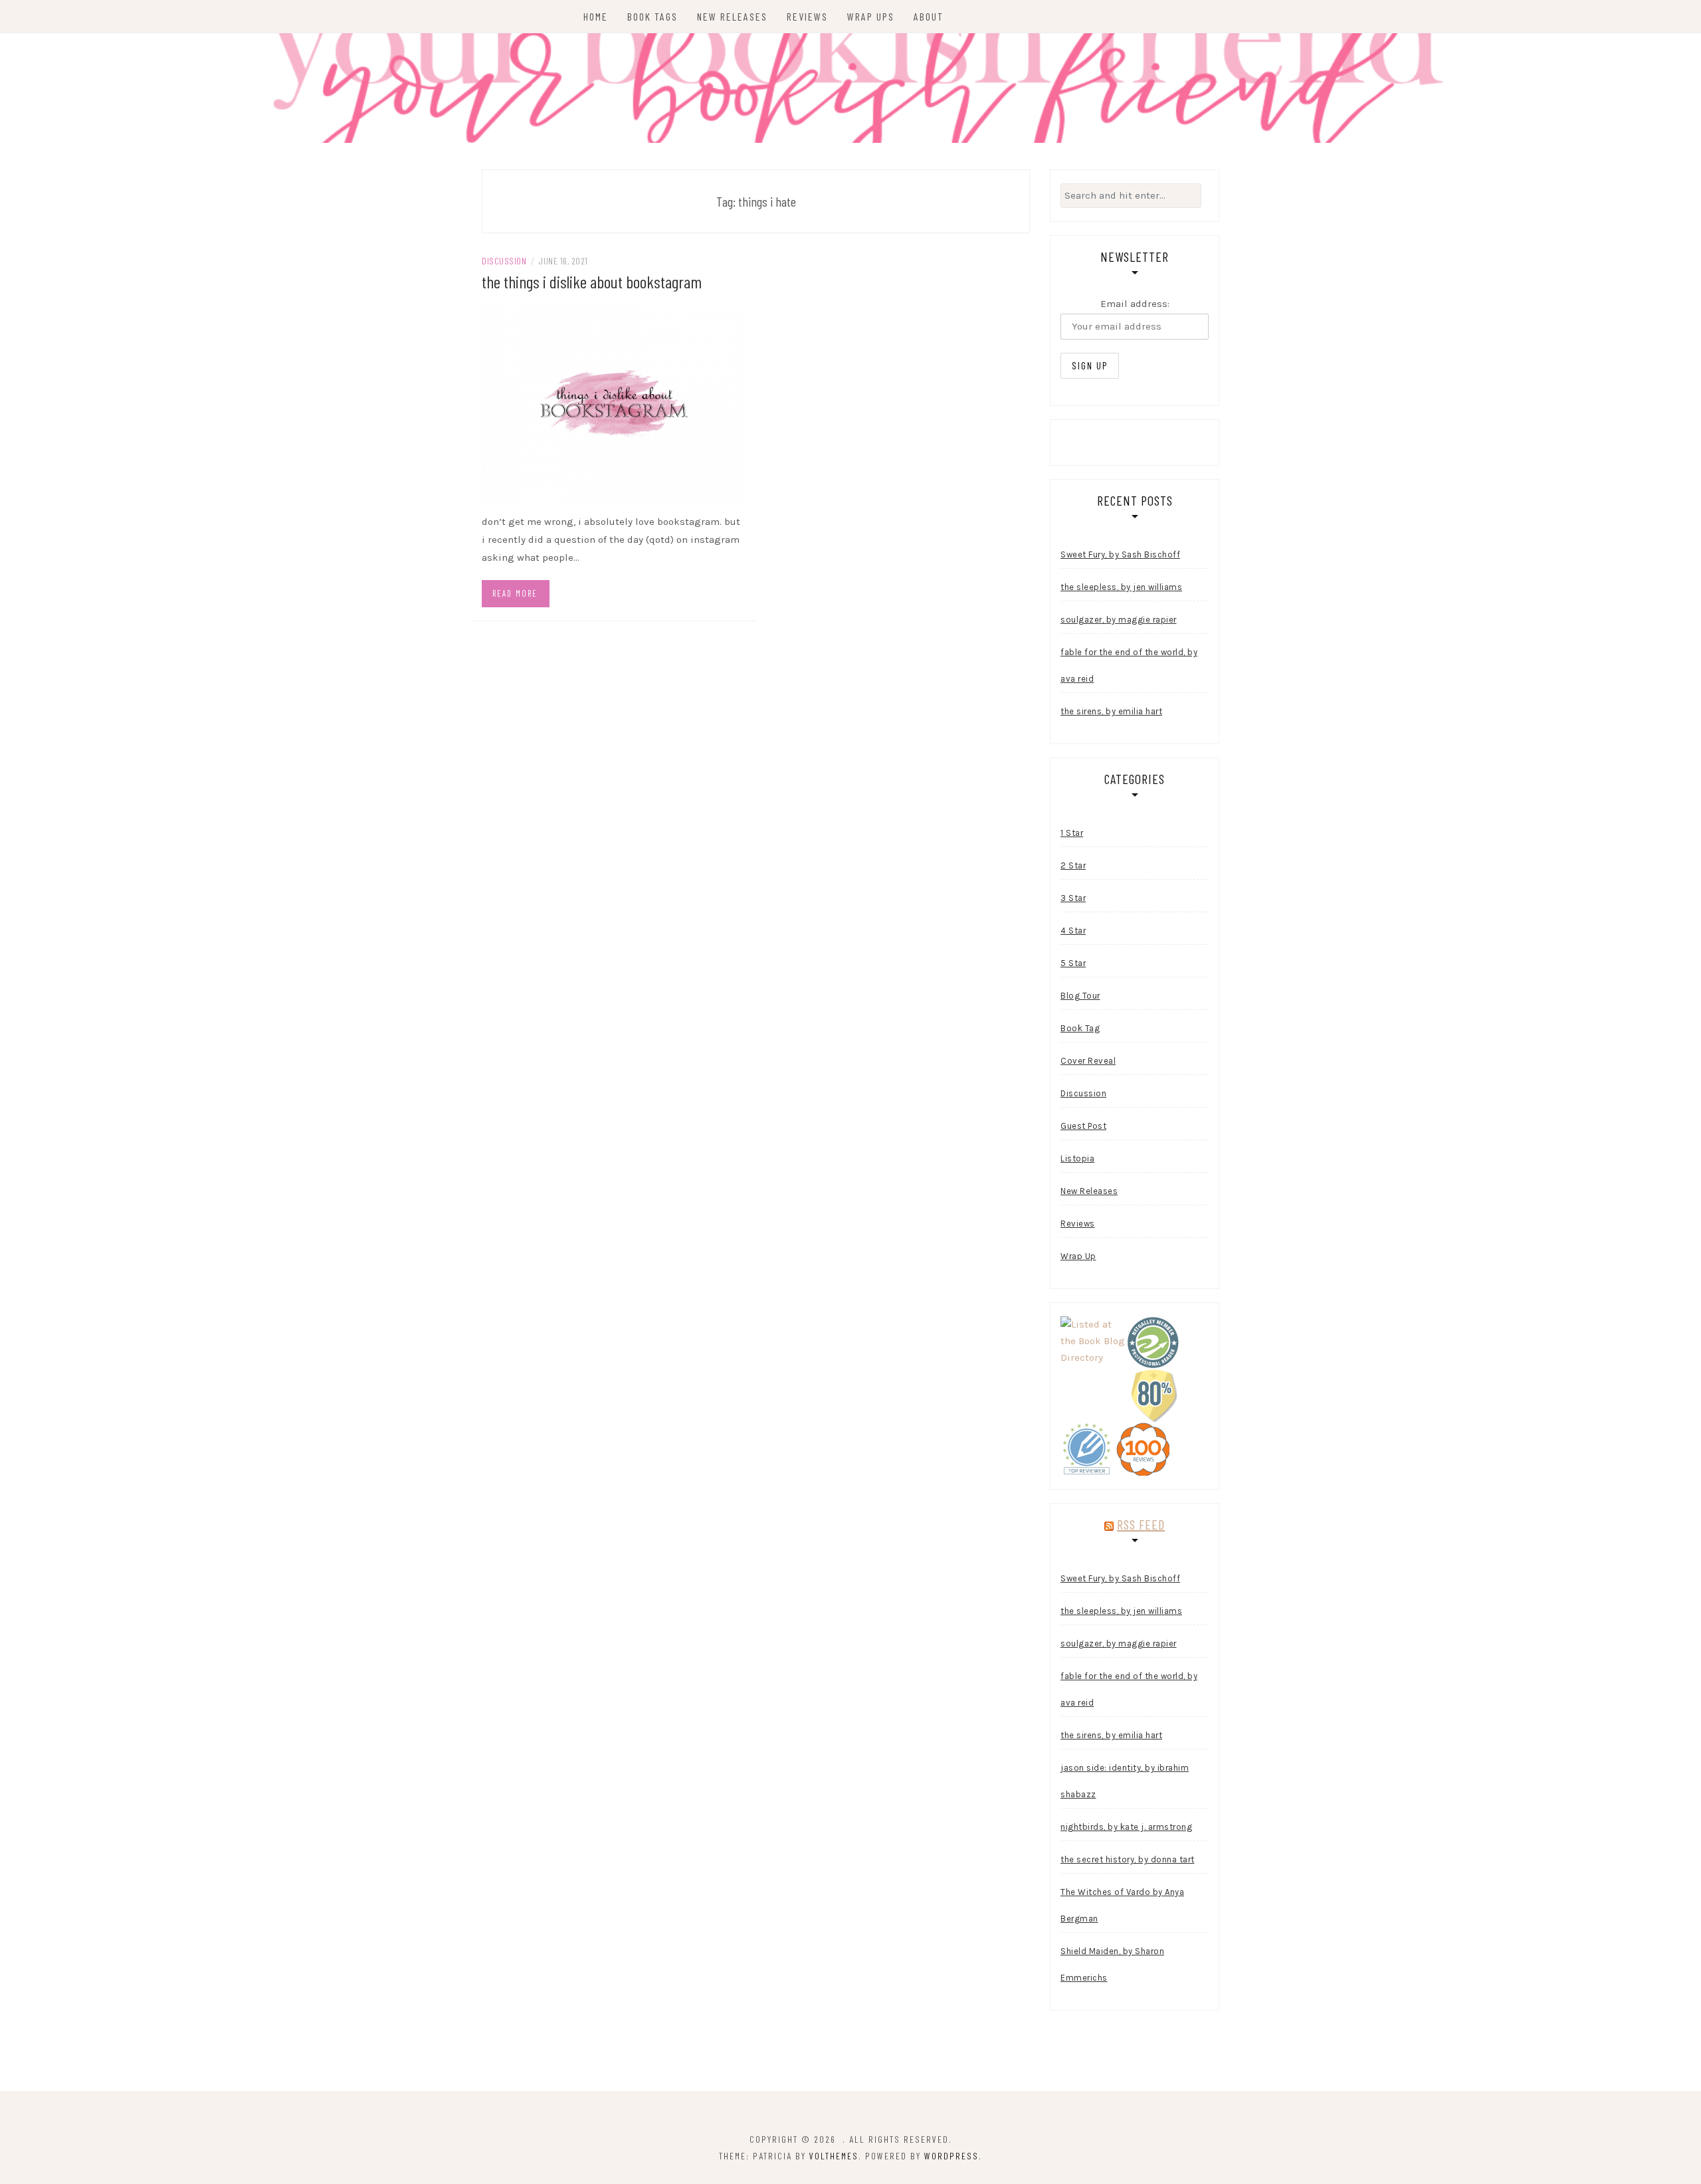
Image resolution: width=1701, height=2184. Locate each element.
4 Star (1073, 931)
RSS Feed (1141, 1524)
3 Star (1073, 898)
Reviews (807, 16)
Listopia (1077, 1158)
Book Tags (652, 16)
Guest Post (1083, 1126)
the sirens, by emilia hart (1111, 711)
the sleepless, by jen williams (1121, 587)
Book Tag (1080, 1028)
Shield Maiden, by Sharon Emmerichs (1112, 1964)
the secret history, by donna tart (1128, 1859)
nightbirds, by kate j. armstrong (1126, 1827)
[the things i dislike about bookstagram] (614, 403)
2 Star (1073, 865)
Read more (515, 593)
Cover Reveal (1088, 1061)
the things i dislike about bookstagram (592, 281)
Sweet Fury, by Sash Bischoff (1120, 554)
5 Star (1073, 963)
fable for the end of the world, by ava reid (1129, 665)
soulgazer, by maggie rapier (1119, 620)
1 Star (1072, 833)
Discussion (504, 261)
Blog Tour (1080, 996)
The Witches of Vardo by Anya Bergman (1122, 1905)
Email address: (1135, 304)
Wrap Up (1078, 1256)
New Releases (732, 16)
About (929, 16)
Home (596, 16)
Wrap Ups (871, 16)
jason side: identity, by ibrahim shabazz (1125, 1781)
